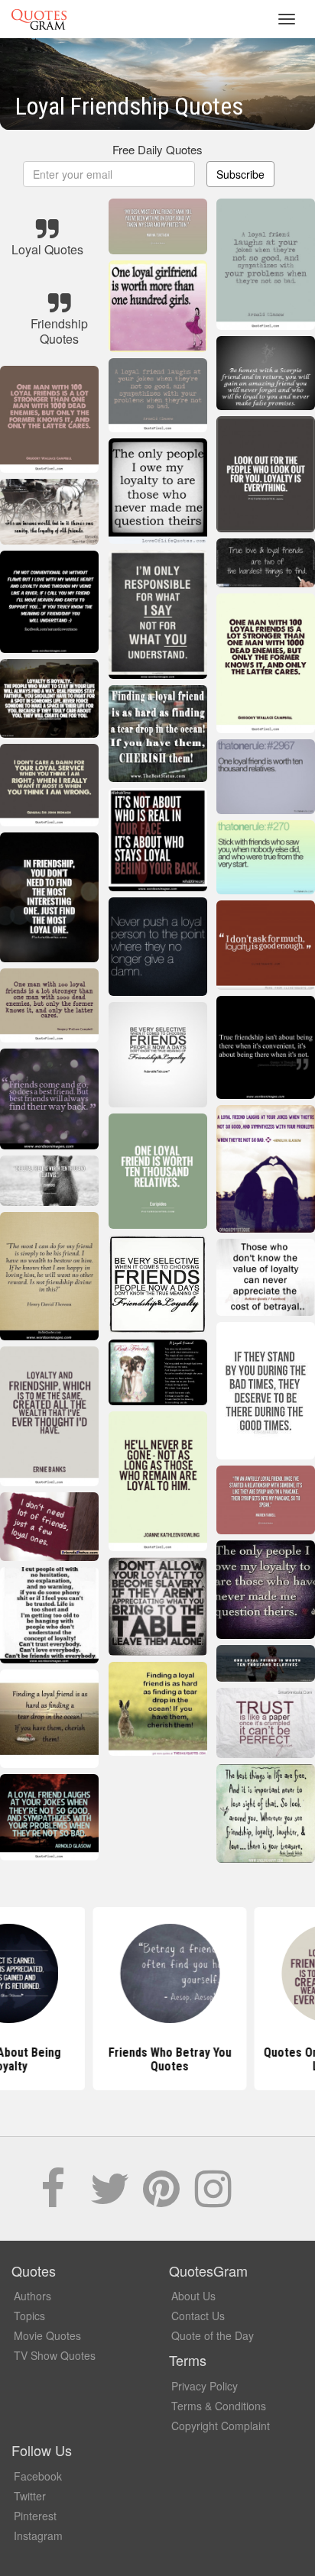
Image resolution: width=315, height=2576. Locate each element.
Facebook (38, 2476)
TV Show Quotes (55, 2355)
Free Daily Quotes (157, 149)
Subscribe (240, 174)
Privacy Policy (205, 2386)
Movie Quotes (47, 2335)
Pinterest (35, 2516)
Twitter (30, 2496)
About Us (193, 2296)
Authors (32, 2296)
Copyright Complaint (221, 2426)
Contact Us (198, 2316)
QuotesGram (39, 19)
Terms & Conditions (219, 2406)
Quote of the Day (213, 2335)
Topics (29, 2316)
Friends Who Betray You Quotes (158, 2059)
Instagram (38, 2536)
